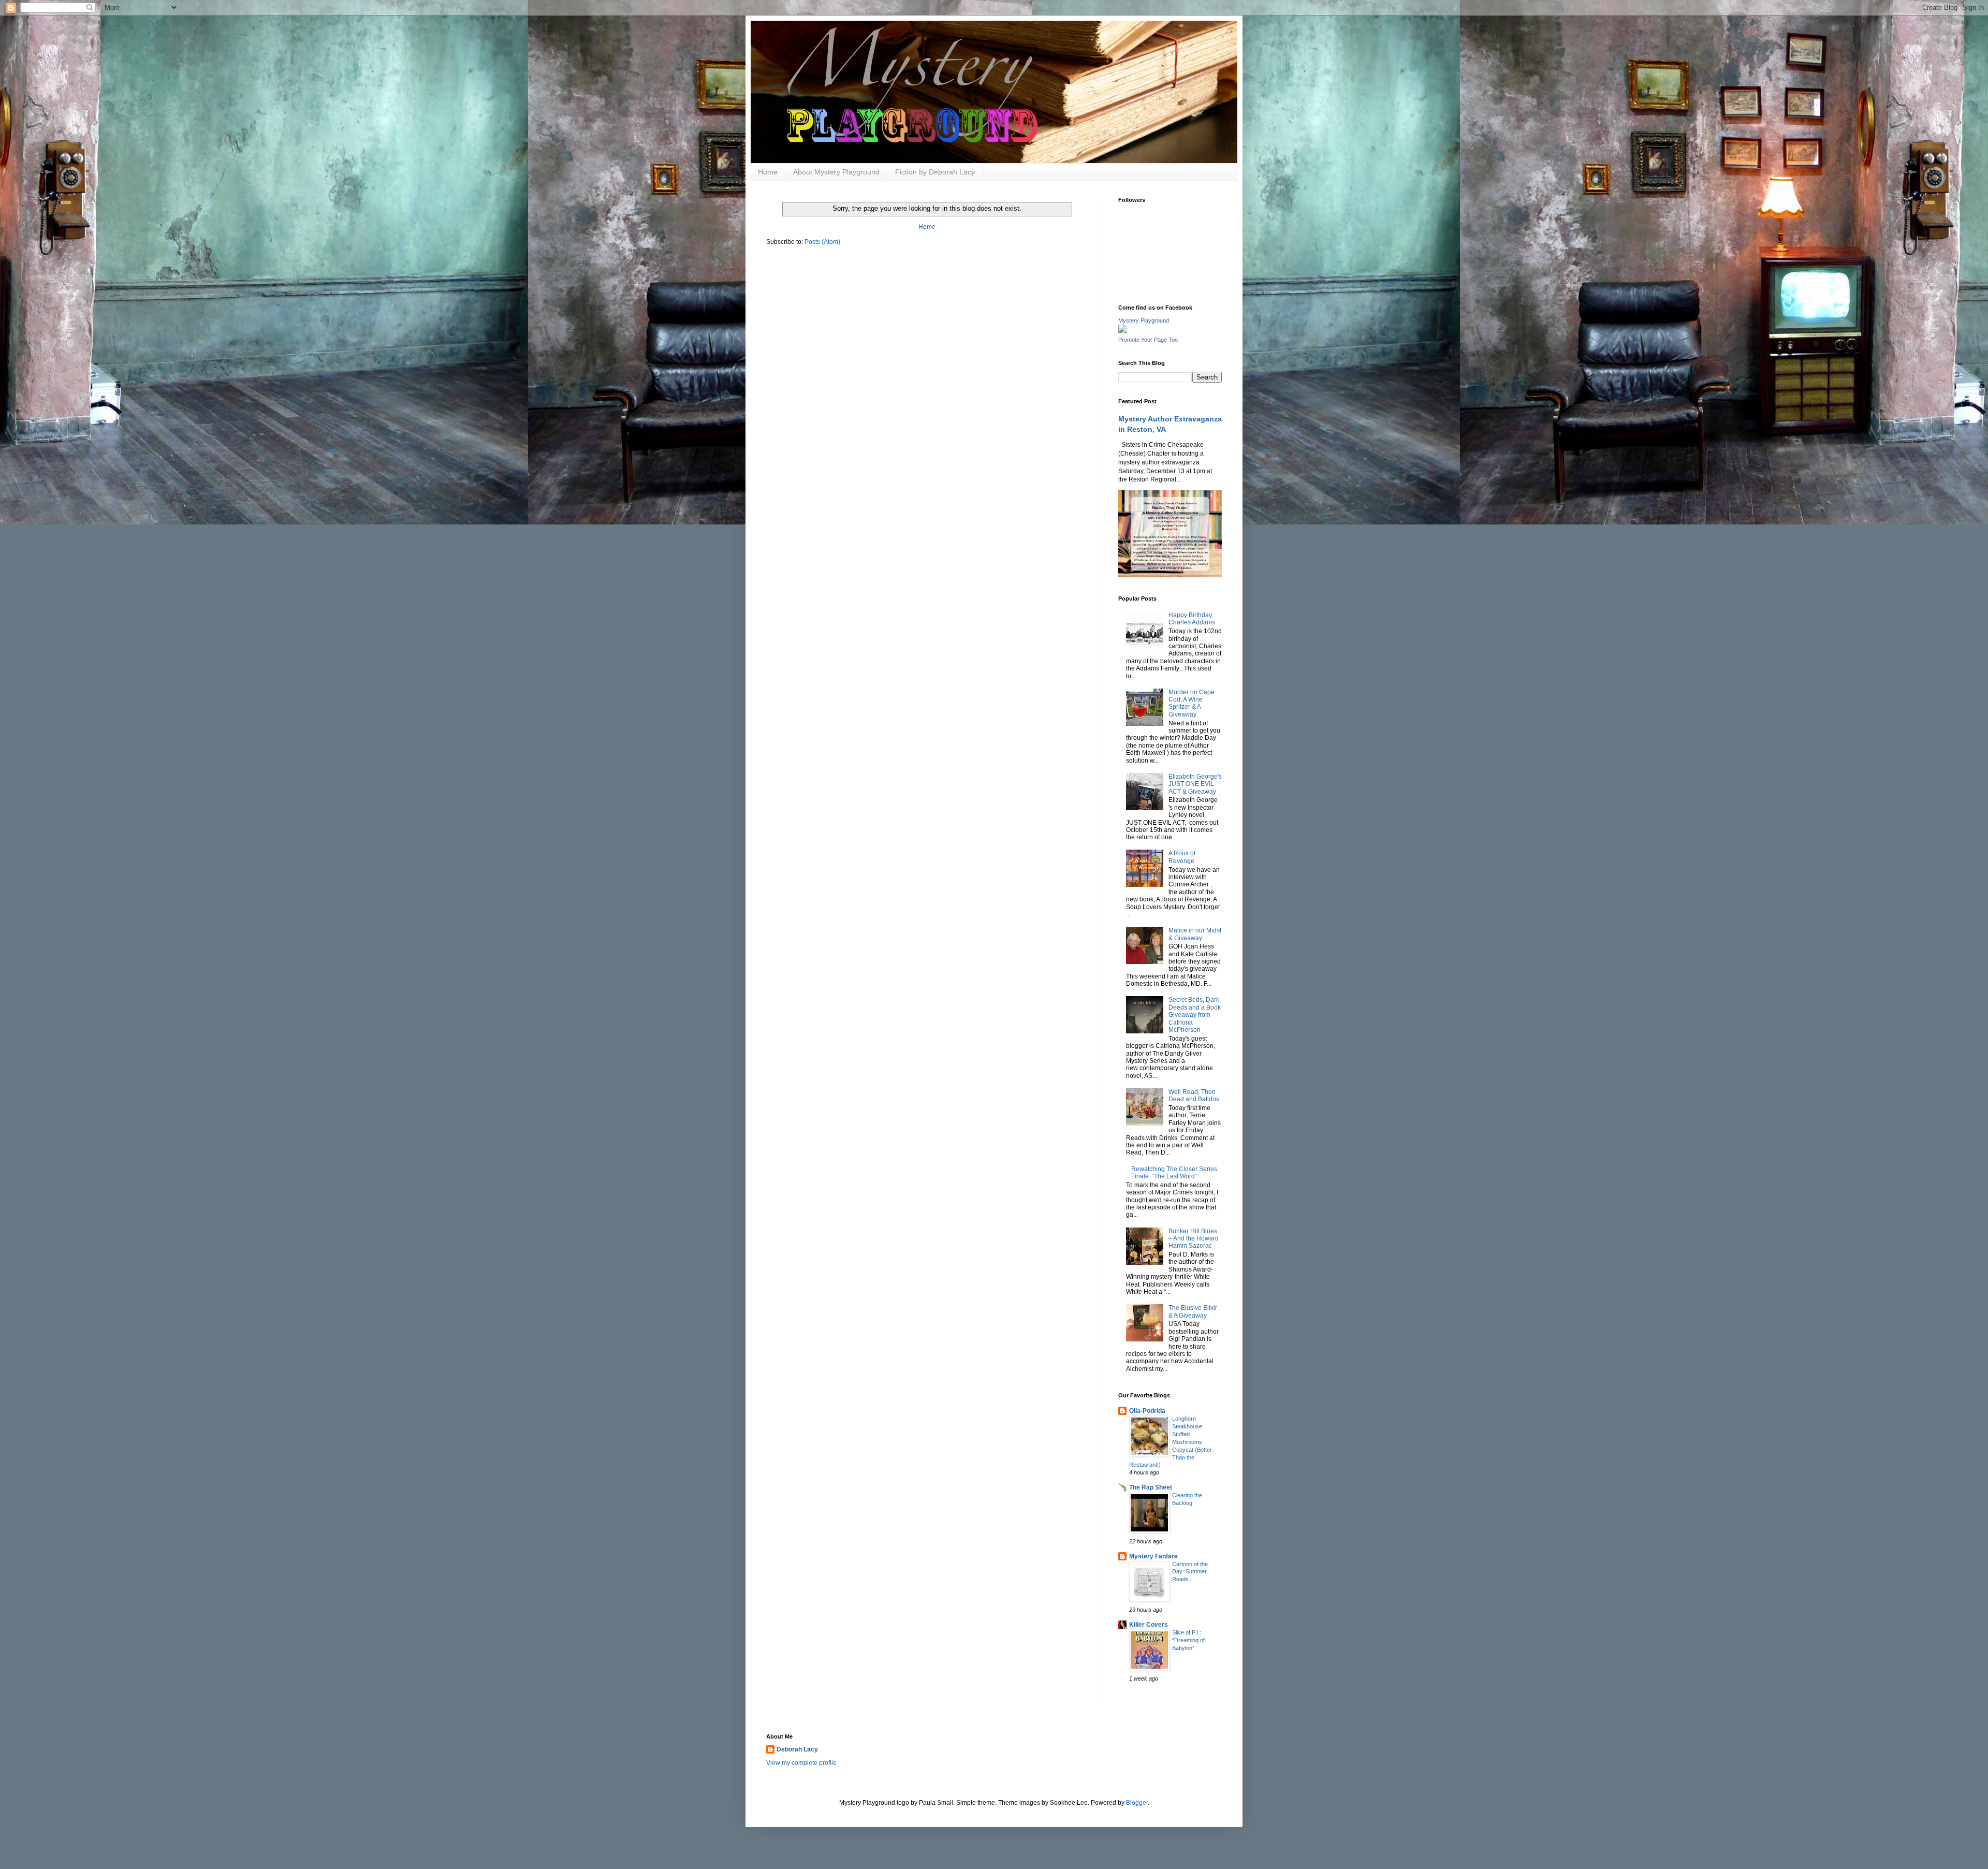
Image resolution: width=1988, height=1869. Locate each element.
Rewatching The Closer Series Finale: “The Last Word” (1174, 1173)
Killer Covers (1149, 1625)
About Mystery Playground (836, 172)
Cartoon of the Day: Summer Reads (1190, 1572)
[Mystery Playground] (1122, 331)
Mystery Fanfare (1153, 1556)
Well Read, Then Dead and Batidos (1194, 1096)
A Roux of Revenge (1182, 857)
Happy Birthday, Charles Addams (1192, 619)
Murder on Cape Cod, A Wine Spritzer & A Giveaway (1192, 703)
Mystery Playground (1144, 320)
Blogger (1137, 1803)
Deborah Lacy (797, 1749)
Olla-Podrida (1147, 1411)
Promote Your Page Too (1148, 340)
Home (768, 172)
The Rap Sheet (1151, 1487)
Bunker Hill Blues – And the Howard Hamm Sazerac (1194, 1239)
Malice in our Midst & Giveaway (1195, 934)
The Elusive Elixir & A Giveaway (1193, 1311)
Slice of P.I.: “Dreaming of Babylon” (1188, 1640)
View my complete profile (801, 1763)
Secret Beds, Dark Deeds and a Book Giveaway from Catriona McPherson (1195, 1015)
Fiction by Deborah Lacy (935, 172)
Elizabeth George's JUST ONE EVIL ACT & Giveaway (1195, 784)
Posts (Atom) (822, 242)
